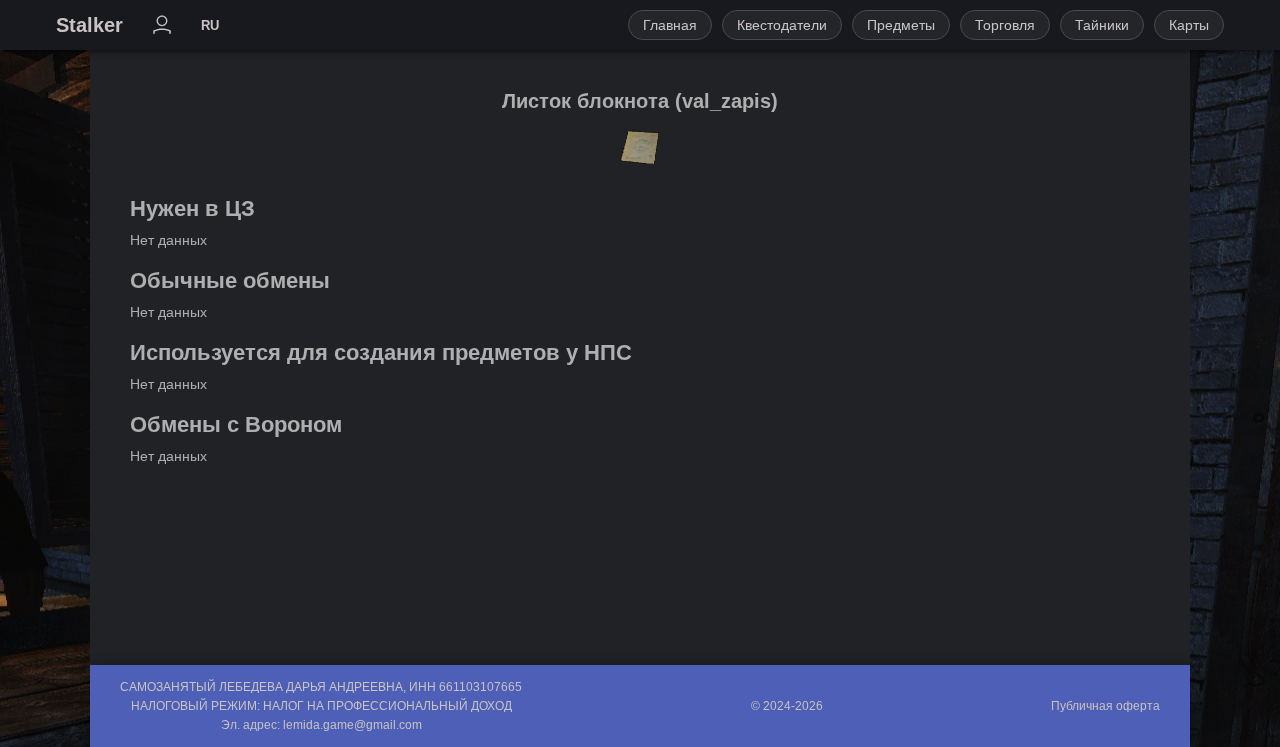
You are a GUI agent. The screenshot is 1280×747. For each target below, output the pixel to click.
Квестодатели (782, 25)
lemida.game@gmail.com (352, 725)
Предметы (901, 25)
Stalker (89, 25)
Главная (670, 25)
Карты (1189, 25)
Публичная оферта (1105, 706)
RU (210, 25)
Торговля (1005, 25)
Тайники (1102, 25)
